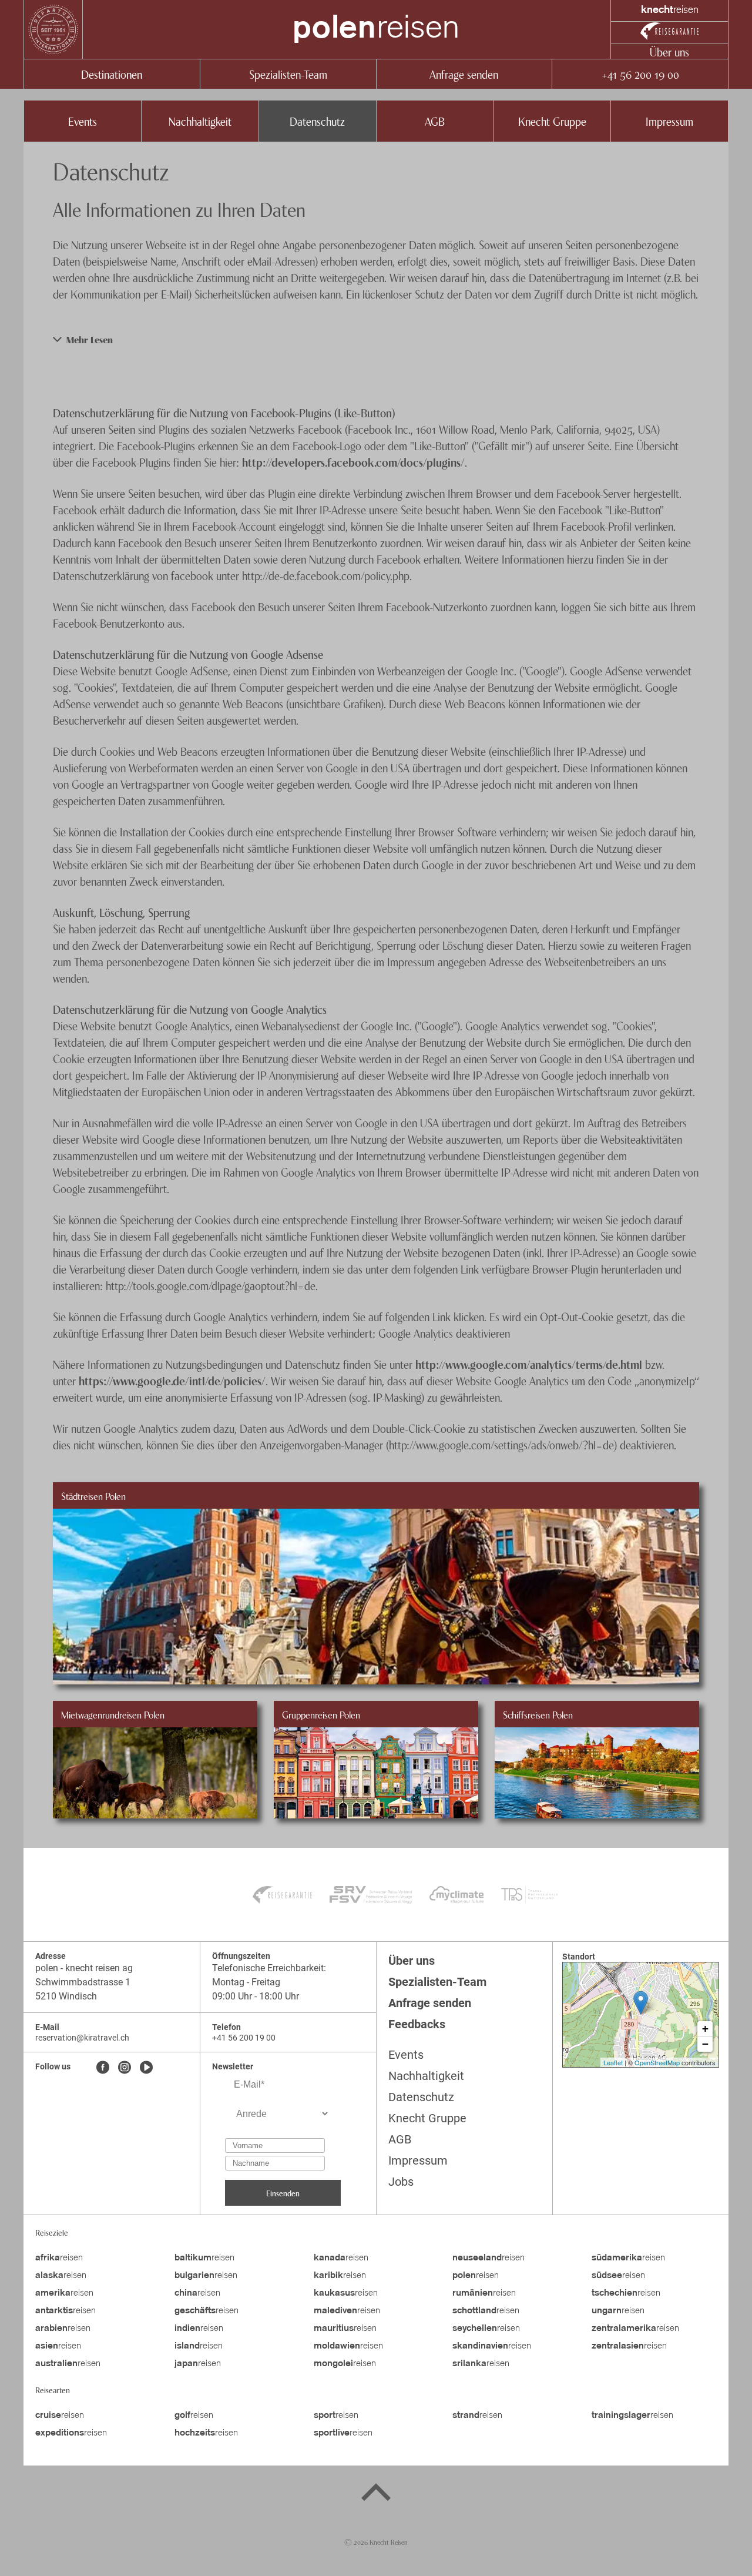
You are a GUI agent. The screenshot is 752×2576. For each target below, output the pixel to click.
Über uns (669, 51)
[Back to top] (376, 2494)
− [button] (705, 2044)
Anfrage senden (464, 74)
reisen (376, 29)
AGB (435, 121)
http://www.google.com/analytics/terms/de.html (529, 1364)
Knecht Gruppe (552, 121)
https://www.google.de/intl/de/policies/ (172, 1380)
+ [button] (705, 2029)
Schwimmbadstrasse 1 (83, 1982)
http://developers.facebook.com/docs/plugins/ (353, 462)
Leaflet (613, 2062)
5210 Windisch (66, 1996)
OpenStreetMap (657, 2062)
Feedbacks (417, 2024)
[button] (376, 339)
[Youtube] (146, 2068)
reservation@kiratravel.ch (82, 2038)
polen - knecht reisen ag (84, 1968)
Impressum (669, 121)
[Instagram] (125, 2068)
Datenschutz (317, 121)
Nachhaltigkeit (200, 121)
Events (83, 121)
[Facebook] (103, 2068)
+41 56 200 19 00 (640, 74)
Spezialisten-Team (288, 74)
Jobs (401, 2182)
